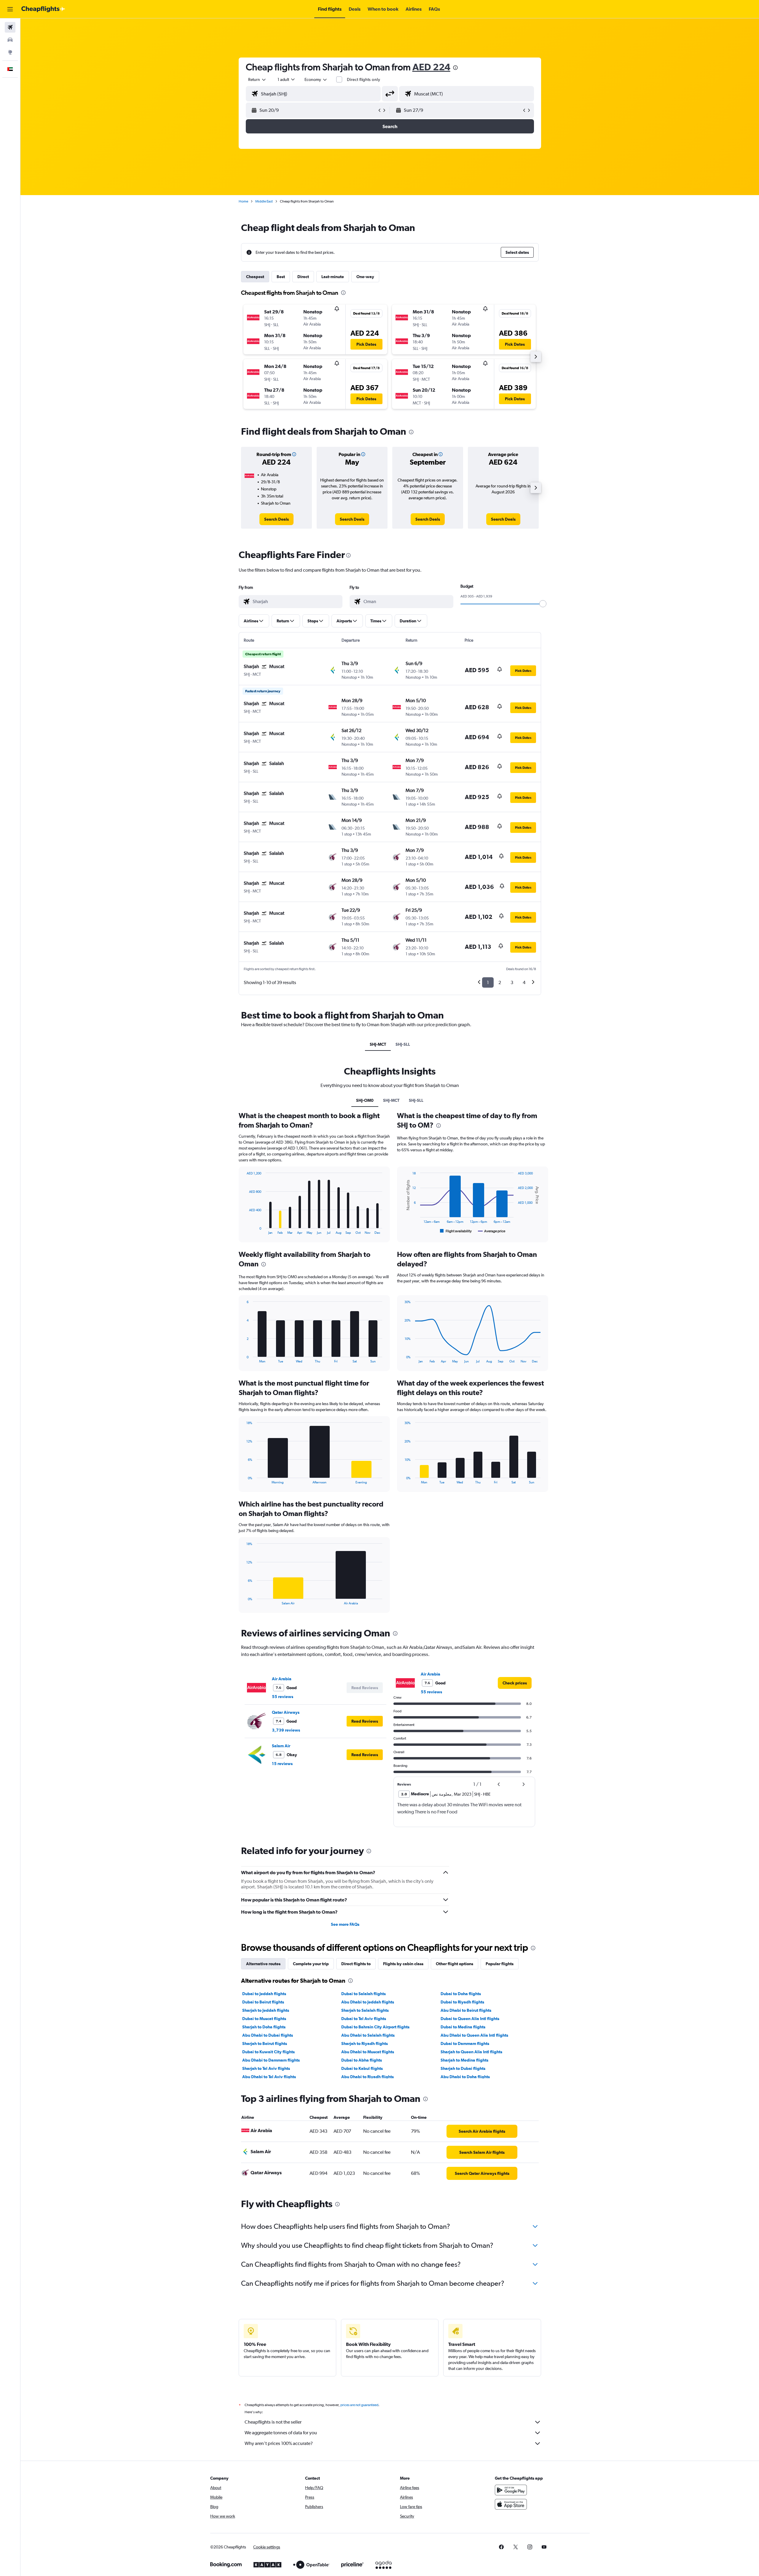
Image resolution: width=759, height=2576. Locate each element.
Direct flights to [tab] (356, 1964)
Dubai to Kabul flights (362, 2068)
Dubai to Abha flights (362, 2060)
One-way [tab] (365, 277)
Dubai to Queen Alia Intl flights (470, 2019)
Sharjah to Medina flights (464, 2060)
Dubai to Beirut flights (263, 2002)
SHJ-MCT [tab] (378, 1044)
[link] (276, 519)
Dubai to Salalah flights (363, 1994)
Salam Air (281, 1746)
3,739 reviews (286, 1730)
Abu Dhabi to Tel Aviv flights (269, 2077)
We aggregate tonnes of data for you (281, 2433)
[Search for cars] (10, 40)
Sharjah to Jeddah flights (266, 2010)
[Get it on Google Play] (511, 2490)
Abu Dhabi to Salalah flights (368, 2035)
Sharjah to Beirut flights (265, 2043)
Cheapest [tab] (255, 277)
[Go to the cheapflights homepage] (43, 9)
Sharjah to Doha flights (264, 2027)
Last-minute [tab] (333, 277)
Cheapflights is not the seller (273, 2422)
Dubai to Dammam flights (465, 2043)
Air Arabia (282, 1679)
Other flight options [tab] (455, 1964)
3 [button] (512, 982)
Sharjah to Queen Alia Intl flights (471, 2052)
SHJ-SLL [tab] (403, 1044)
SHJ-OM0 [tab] (365, 1100)
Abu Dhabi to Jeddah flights (368, 2002)
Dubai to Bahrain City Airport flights (375, 2027)
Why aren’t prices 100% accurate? (279, 2443)
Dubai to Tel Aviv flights (364, 2019)
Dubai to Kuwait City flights (268, 2052)
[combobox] (257, 79)
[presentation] (455, 68)
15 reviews (282, 1764)
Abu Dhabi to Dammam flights (271, 2060)
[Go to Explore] (10, 52)
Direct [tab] (303, 277)
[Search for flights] (10, 27)
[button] (10, 9)
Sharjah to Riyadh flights (365, 2043)
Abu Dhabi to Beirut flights (466, 2010)
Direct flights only (363, 79)
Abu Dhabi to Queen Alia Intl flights (474, 2035)
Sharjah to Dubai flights (463, 2068)
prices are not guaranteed (359, 2405)
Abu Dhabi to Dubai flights (268, 2035)
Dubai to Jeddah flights (264, 1994)
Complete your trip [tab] (311, 1964)
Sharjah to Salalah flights (365, 2010)
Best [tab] (281, 277)
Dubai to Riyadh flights (462, 2002)
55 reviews (283, 1697)
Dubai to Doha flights (461, 1994)
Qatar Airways (286, 1712)
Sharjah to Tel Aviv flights (266, 2068)
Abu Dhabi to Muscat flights (368, 2052)
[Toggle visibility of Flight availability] (456, 1231)
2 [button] (500, 982)
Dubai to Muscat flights (264, 2019)
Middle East (264, 201)
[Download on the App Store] (511, 2504)
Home (243, 201)
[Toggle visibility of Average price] (492, 1231)
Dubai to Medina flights (463, 2027)
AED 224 (431, 67)
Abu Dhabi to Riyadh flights (367, 2077)
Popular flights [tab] (500, 1964)
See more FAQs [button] (345, 1924)
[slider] (543, 604)
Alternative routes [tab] (263, 1964)
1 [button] (488, 982)
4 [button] (524, 982)
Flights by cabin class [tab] (403, 1964)
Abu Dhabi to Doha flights (465, 2077)
